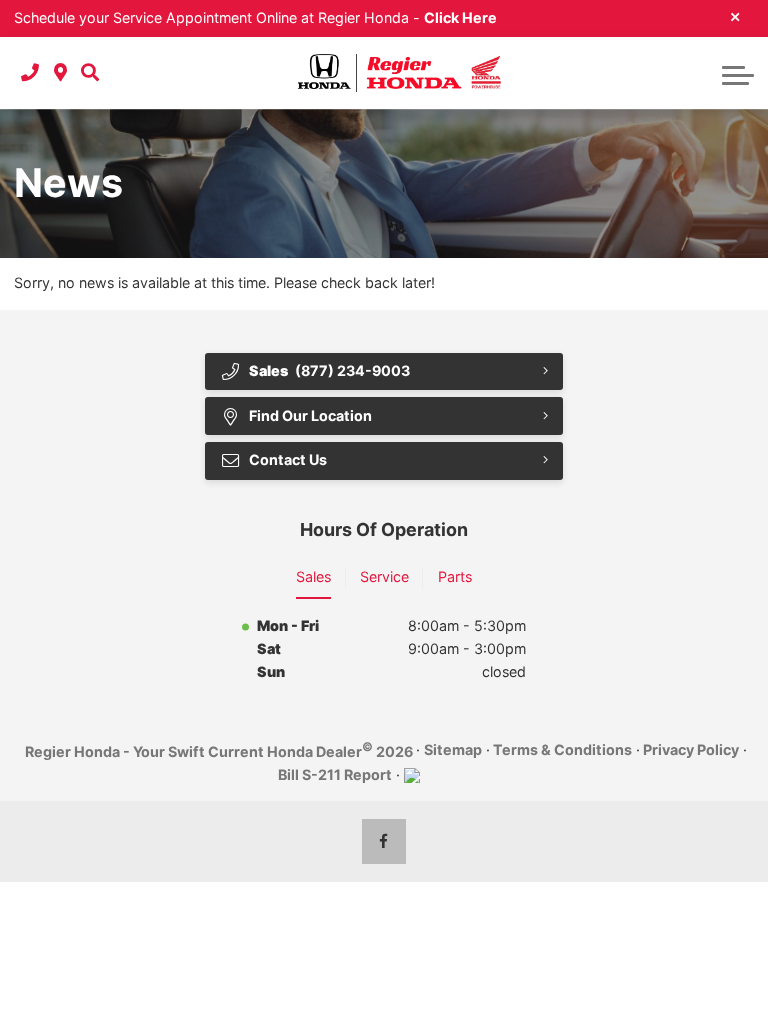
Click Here (460, 17)
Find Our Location (310, 415)
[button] (90, 73)
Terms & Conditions (562, 749)
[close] (735, 16)
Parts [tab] (455, 576)
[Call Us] (30, 73)
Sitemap (453, 749)
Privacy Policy (691, 749)
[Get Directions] (60, 73)
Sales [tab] (313, 576)
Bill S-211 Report (335, 774)
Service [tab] (384, 576)
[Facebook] (384, 841)
